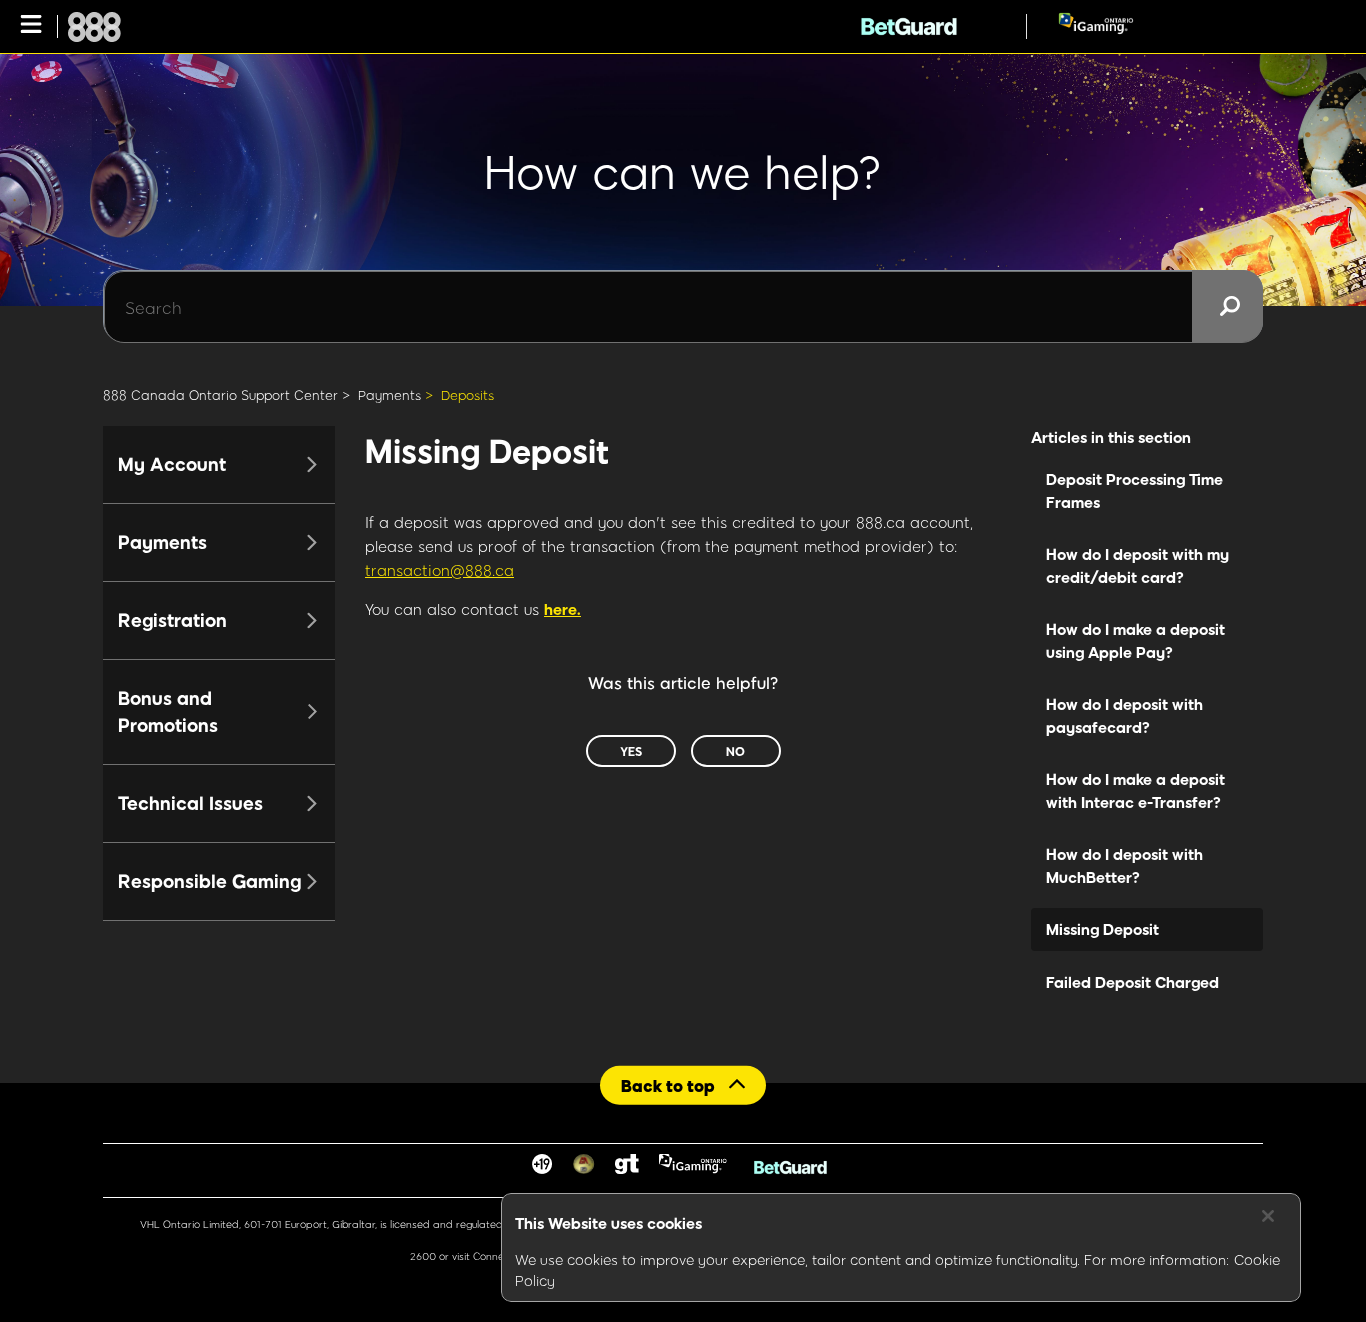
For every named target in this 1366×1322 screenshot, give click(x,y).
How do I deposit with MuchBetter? (1124, 865)
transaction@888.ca (439, 570)
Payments (389, 395)
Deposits (467, 395)
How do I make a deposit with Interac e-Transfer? (1135, 790)
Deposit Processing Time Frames (1134, 490)
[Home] (94, 27)
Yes (631, 751)
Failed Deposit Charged (1132, 982)
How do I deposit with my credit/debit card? (1137, 565)
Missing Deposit (1102, 929)
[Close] (1268, 1216)
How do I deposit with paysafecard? (1124, 715)
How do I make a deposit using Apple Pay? (1135, 640)
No (735, 751)
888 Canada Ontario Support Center (220, 395)
